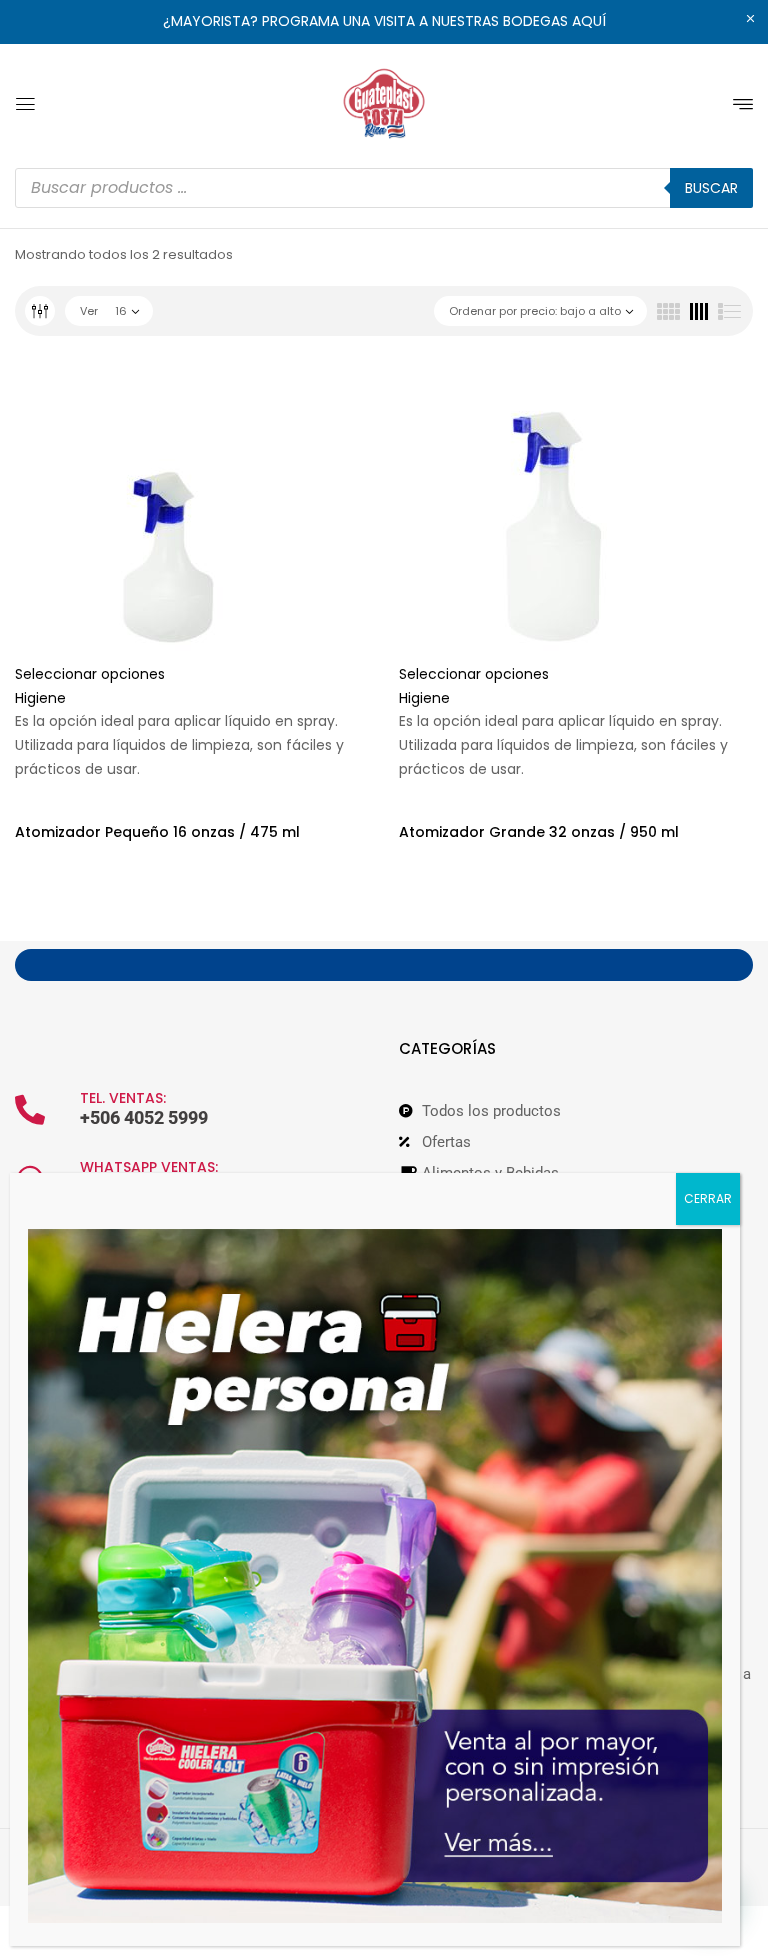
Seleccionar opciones (90, 674)
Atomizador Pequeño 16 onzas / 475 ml (157, 832)
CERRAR (708, 1198)
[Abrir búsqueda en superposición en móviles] (384, 188)
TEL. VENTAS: (123, 1098)
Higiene (40, 698)
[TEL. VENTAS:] (30, 1110)
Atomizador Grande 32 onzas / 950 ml (539, 832)
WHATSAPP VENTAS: (149, 1167)
